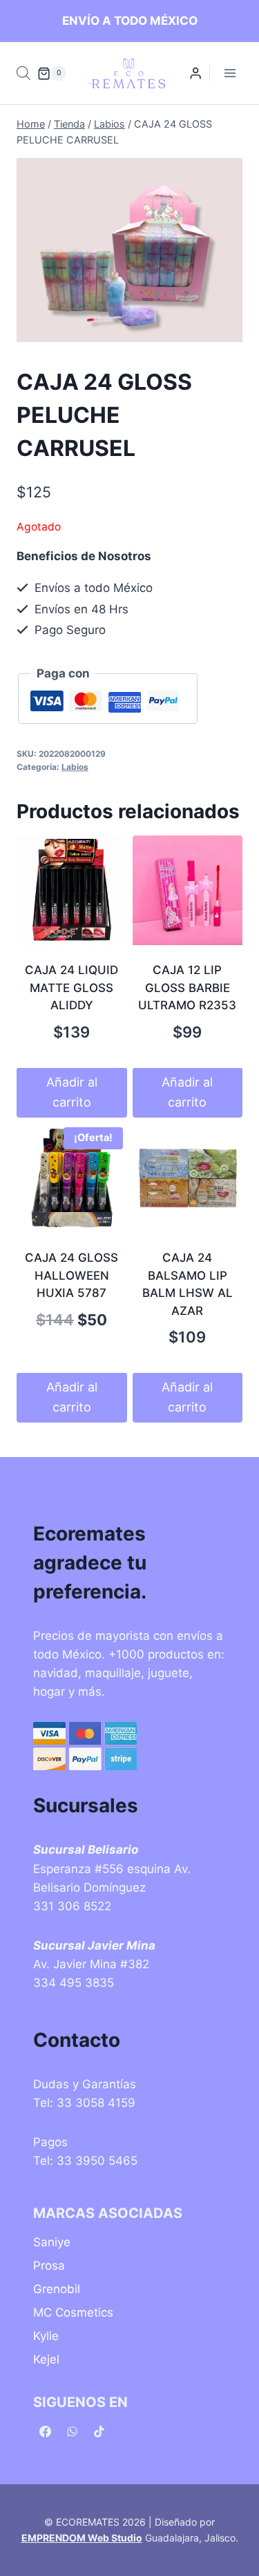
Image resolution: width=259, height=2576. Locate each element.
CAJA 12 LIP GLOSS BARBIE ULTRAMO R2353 (187, 988)
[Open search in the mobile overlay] (23, 73)
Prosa (49, 2266)
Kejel (46, 2359)
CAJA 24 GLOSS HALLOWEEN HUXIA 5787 (71, 1275)
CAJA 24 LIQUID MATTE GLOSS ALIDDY (71, 988)
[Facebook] (45, 2431)
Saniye (52, 2242)
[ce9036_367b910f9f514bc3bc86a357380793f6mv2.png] (129, 250)
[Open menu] (230, 73)
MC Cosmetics (73, 2312)
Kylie (46, 2336)
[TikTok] (99, 2431)
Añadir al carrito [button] (72, 1092)
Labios (75, 767)
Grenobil (57, 2289)
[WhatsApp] (72, 2431)
